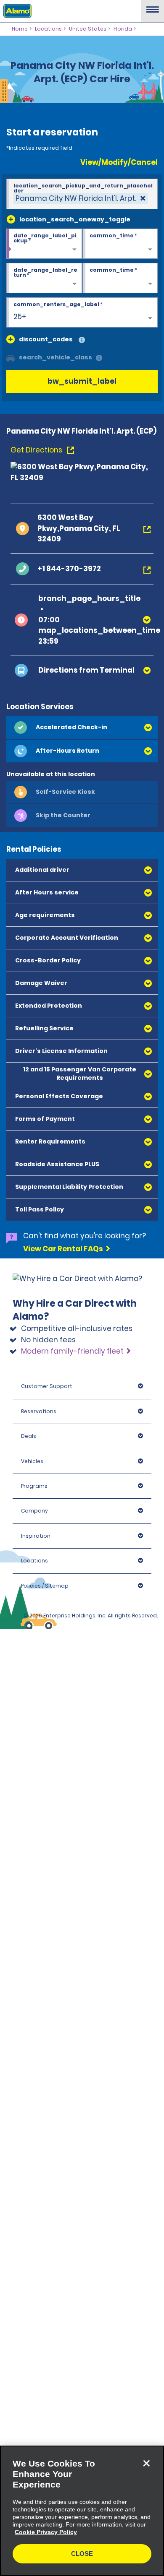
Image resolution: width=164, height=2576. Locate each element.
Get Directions (37, 450)
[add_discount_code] (11, 339)
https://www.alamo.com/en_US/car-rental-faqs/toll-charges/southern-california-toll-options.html (73, 1577)
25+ (20, 317)
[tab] (82, 728)
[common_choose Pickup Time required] (120, 244)
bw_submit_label (82, 381)
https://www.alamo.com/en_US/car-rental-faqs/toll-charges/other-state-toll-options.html (78, 1638)
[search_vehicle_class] (99, 358)
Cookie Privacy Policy (46, 2532)
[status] (81, 199)
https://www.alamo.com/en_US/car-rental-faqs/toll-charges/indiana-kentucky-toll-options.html (73, 1691)
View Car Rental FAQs (63, 1249)
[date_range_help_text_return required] (44, 278)
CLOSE (82, 2554)
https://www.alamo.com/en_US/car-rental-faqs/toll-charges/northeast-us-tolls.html (81, 1409)
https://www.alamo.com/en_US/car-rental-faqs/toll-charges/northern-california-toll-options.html (73, 1524)
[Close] (146, 2463)
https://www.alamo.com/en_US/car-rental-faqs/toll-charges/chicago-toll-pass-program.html (78, 1462)
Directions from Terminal (86, 670)
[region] (82, 2511)
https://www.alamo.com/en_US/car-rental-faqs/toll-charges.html (73, 1735)
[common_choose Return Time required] (120, 278)
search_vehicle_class (56, 357)
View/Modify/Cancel (119, 162)
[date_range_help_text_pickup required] (44, 244)
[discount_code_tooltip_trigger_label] (82, 340)
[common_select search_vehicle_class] (11, 357)
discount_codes (46, 339)
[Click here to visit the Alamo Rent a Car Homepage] (16, 10)
